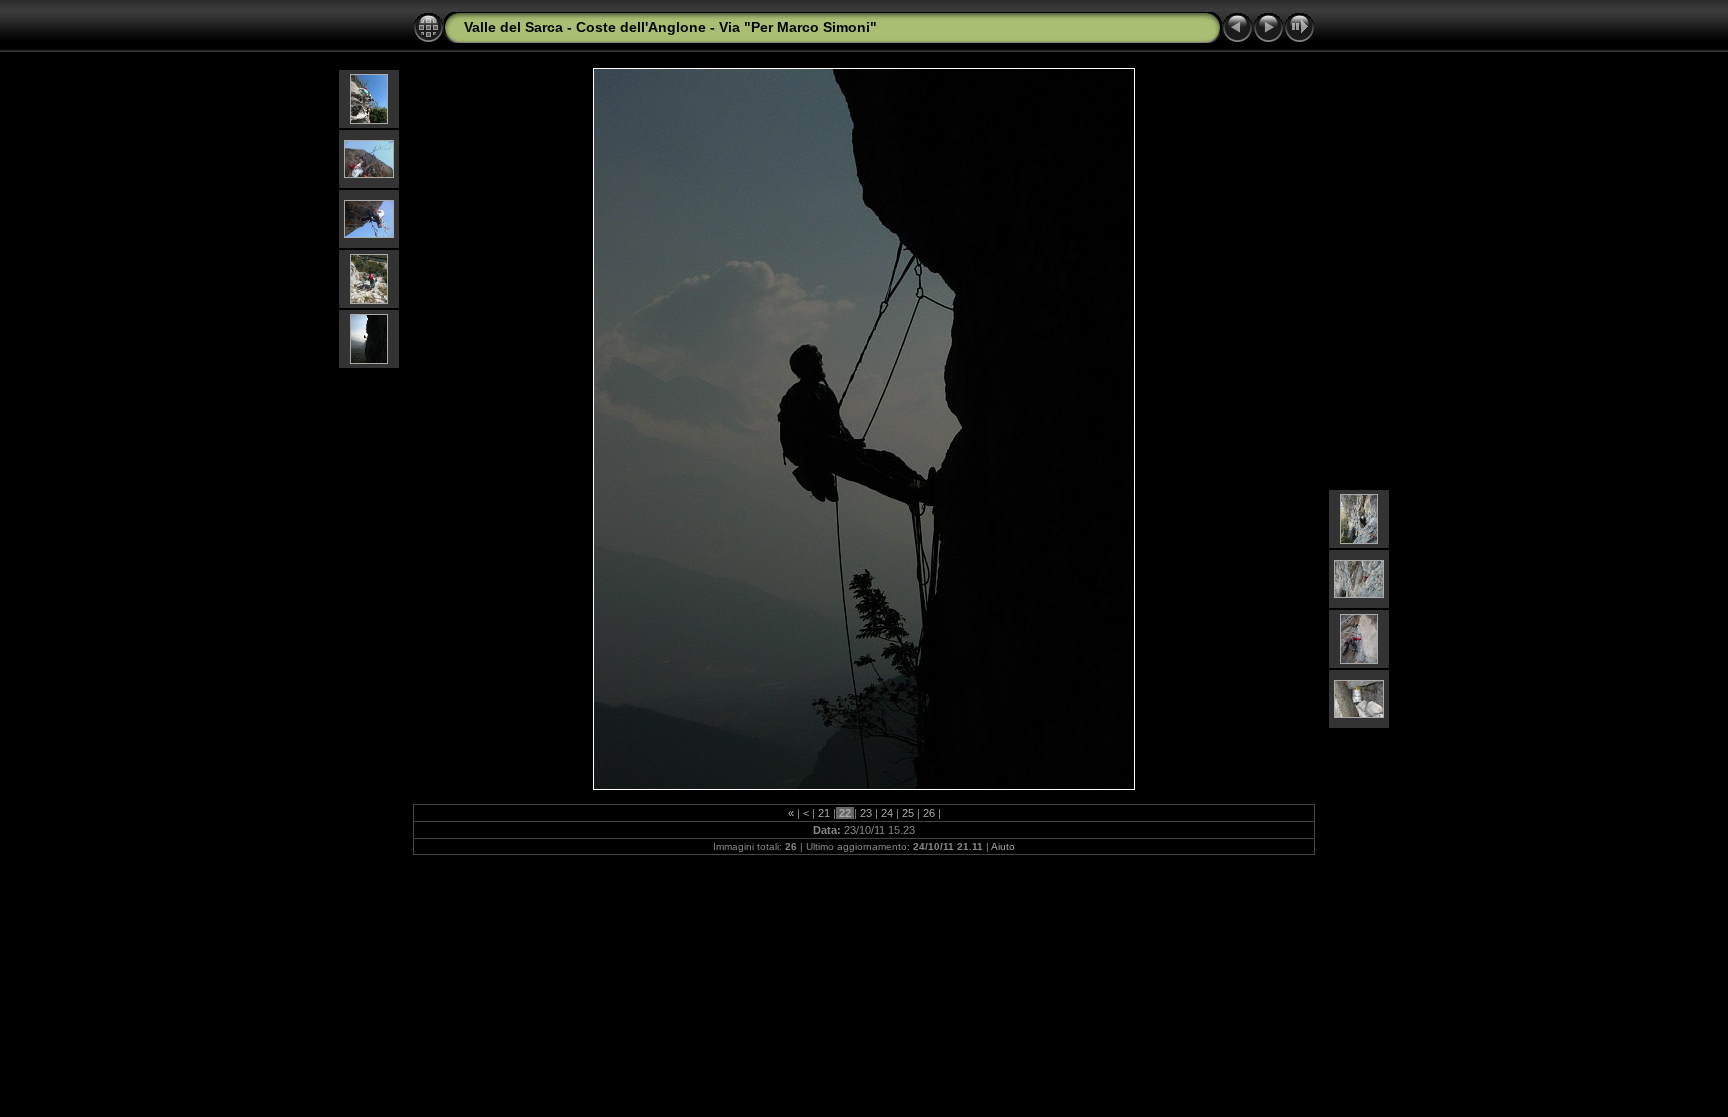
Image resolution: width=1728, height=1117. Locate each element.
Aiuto (1003, 846)
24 (887, 813)
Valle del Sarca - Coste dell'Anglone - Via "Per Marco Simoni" (670, 27)
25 (908, 813)
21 (824, 813)
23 (866, 813)
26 (929, 813)
